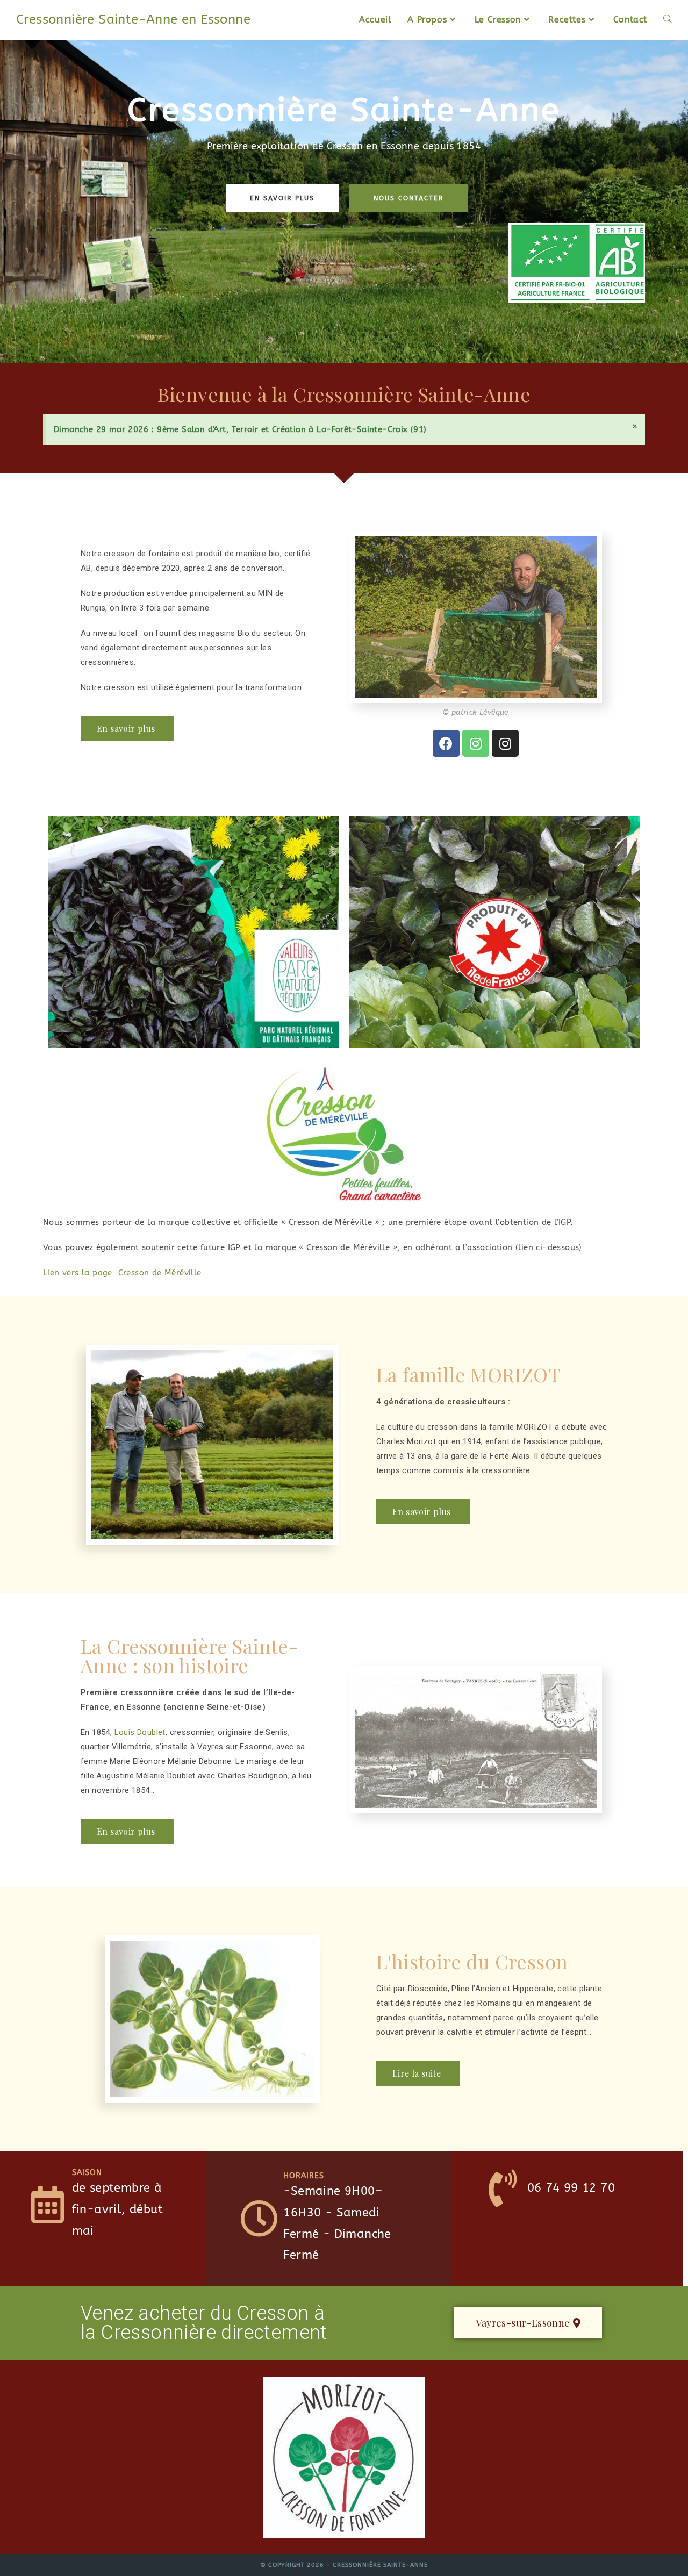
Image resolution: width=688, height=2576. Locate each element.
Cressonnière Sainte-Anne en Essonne (133, 19)
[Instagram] (476, 743)
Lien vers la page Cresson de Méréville (122, 1273)
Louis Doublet (140, 1732)
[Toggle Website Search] (668, 20)
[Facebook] (446, 743)
